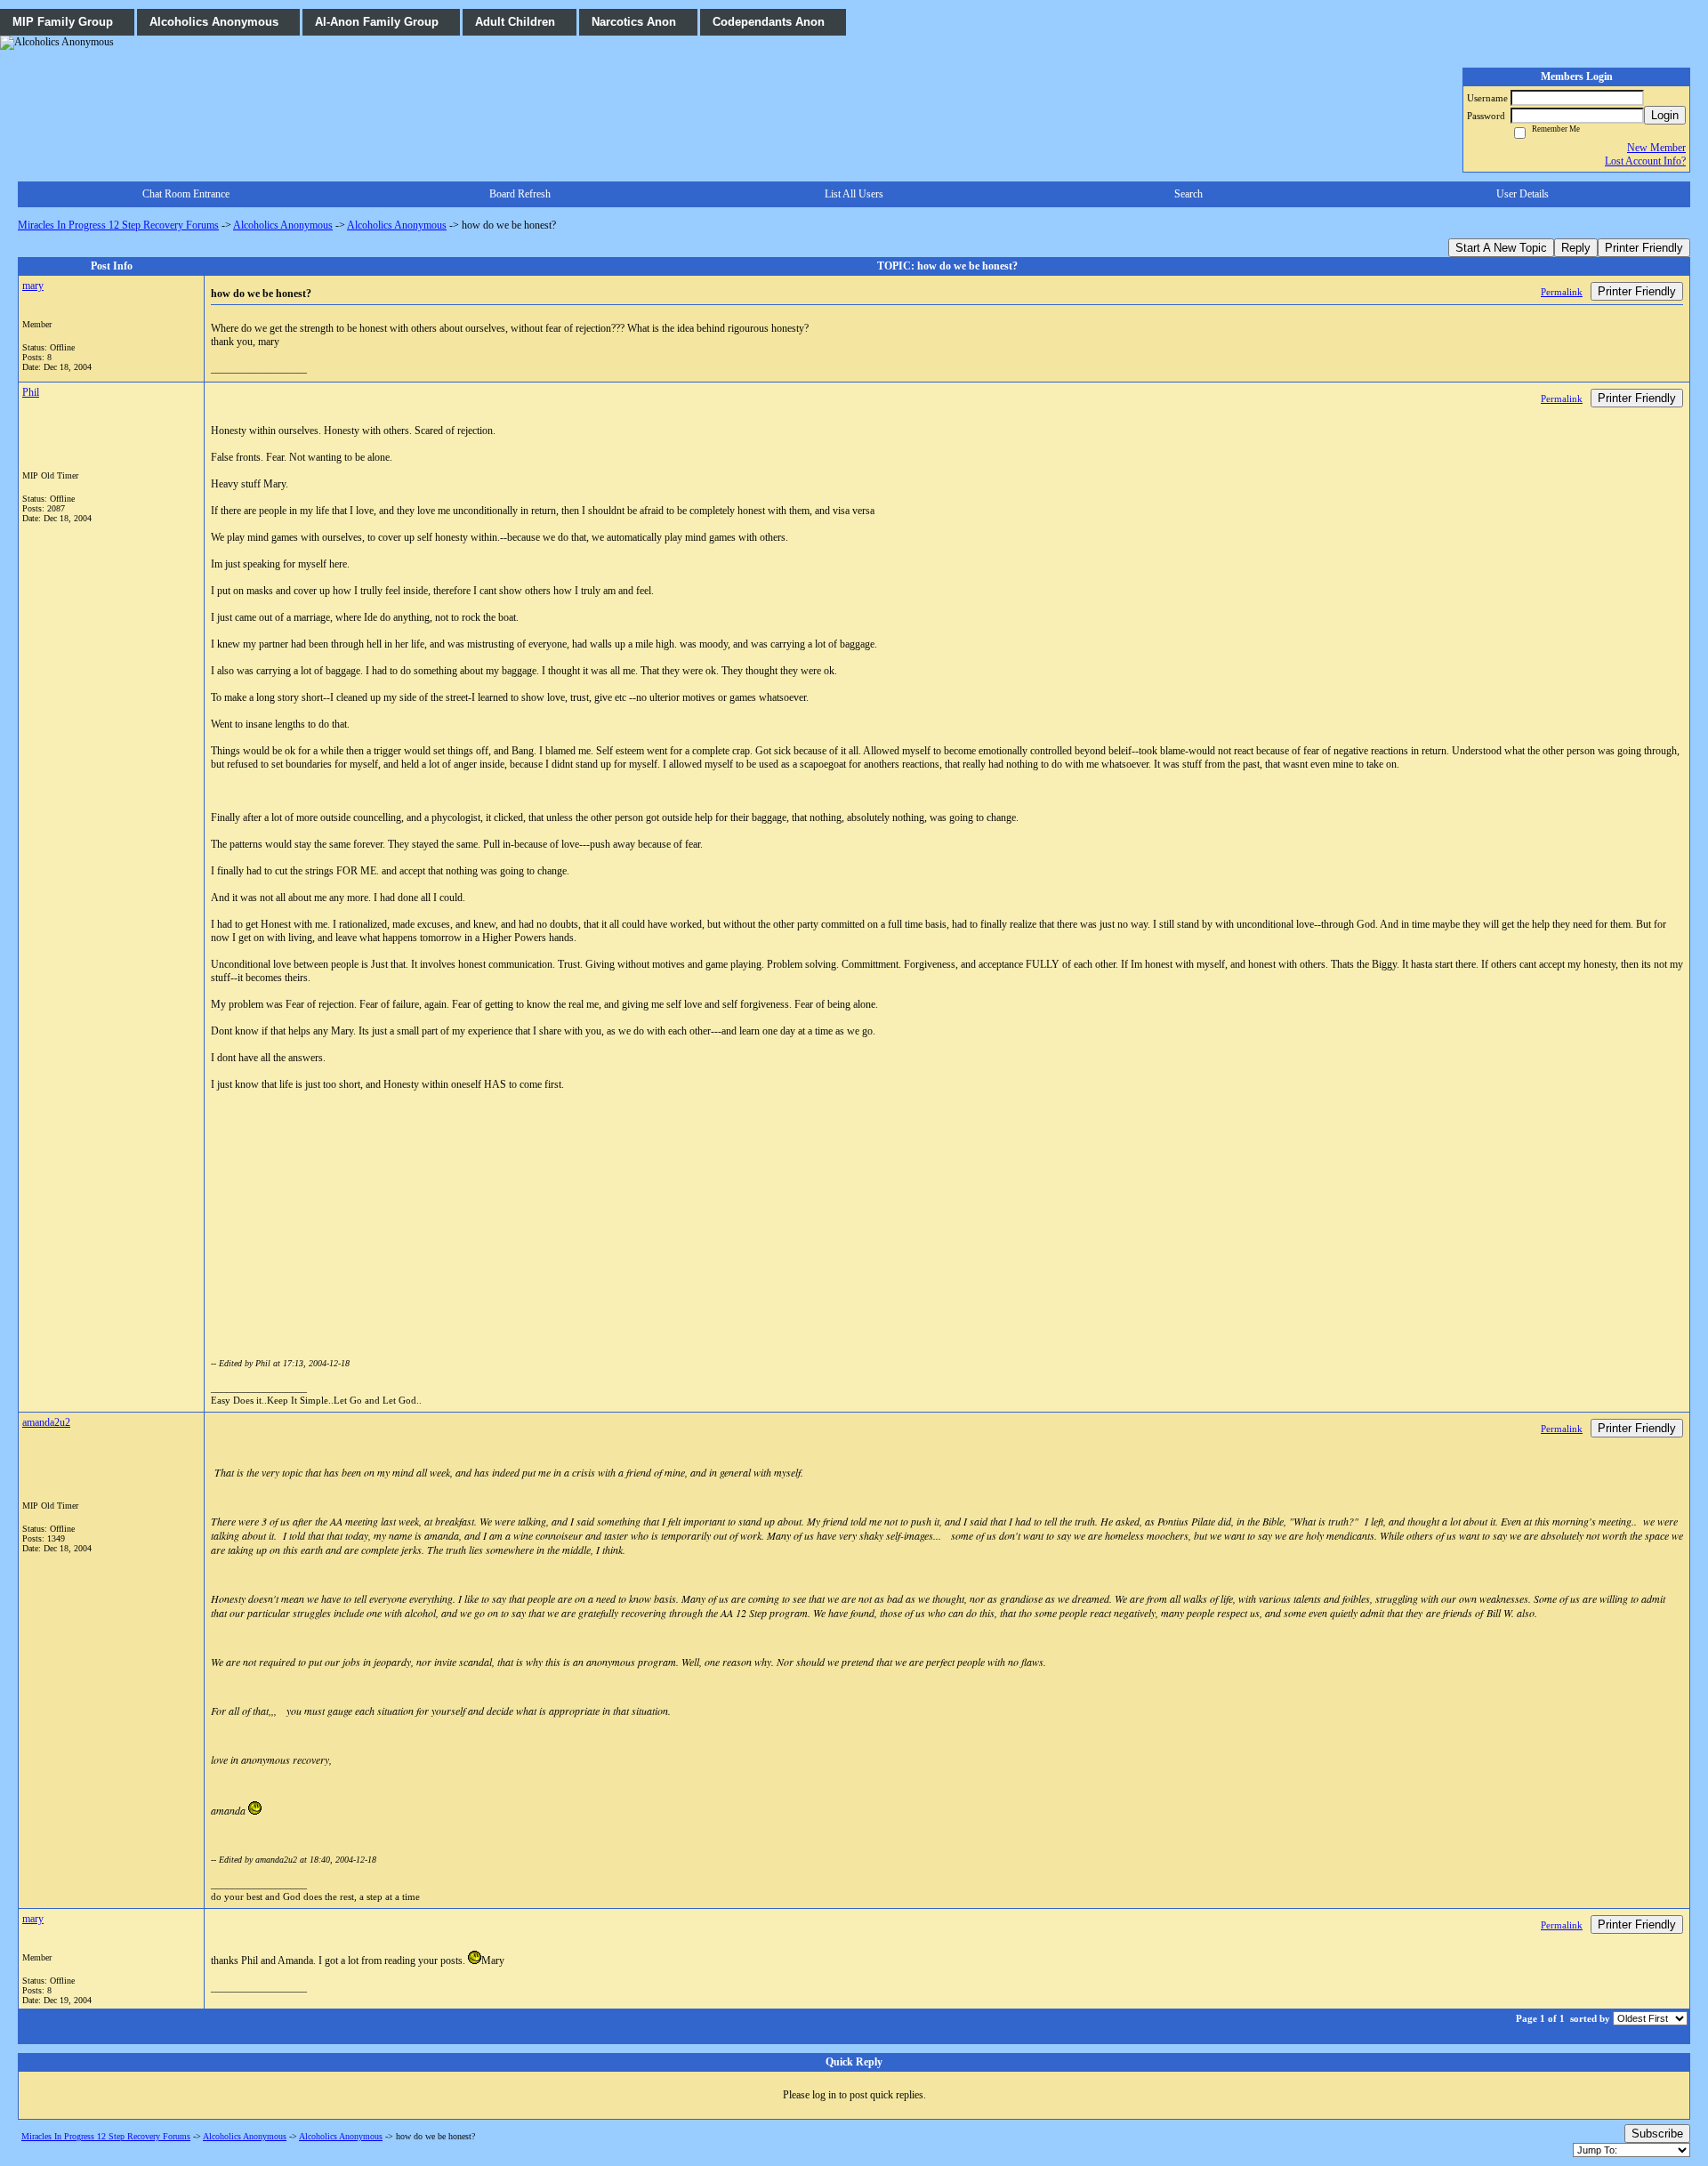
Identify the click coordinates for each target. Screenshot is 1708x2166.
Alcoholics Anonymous (283, 225)
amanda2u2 (46, 1422)
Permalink (1562, 292)
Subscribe (1657, 2134)
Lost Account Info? (1645, 161)
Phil (31, 392)
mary (33, 286)
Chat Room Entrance (186, 194)
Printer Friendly (1644, 248)
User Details (1523, 194)
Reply (1576, 248)
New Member (1656, 148)
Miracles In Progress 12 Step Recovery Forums (118, 225)
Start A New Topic (1501, 248)
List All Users (854, 194)
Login (1665, 115)
